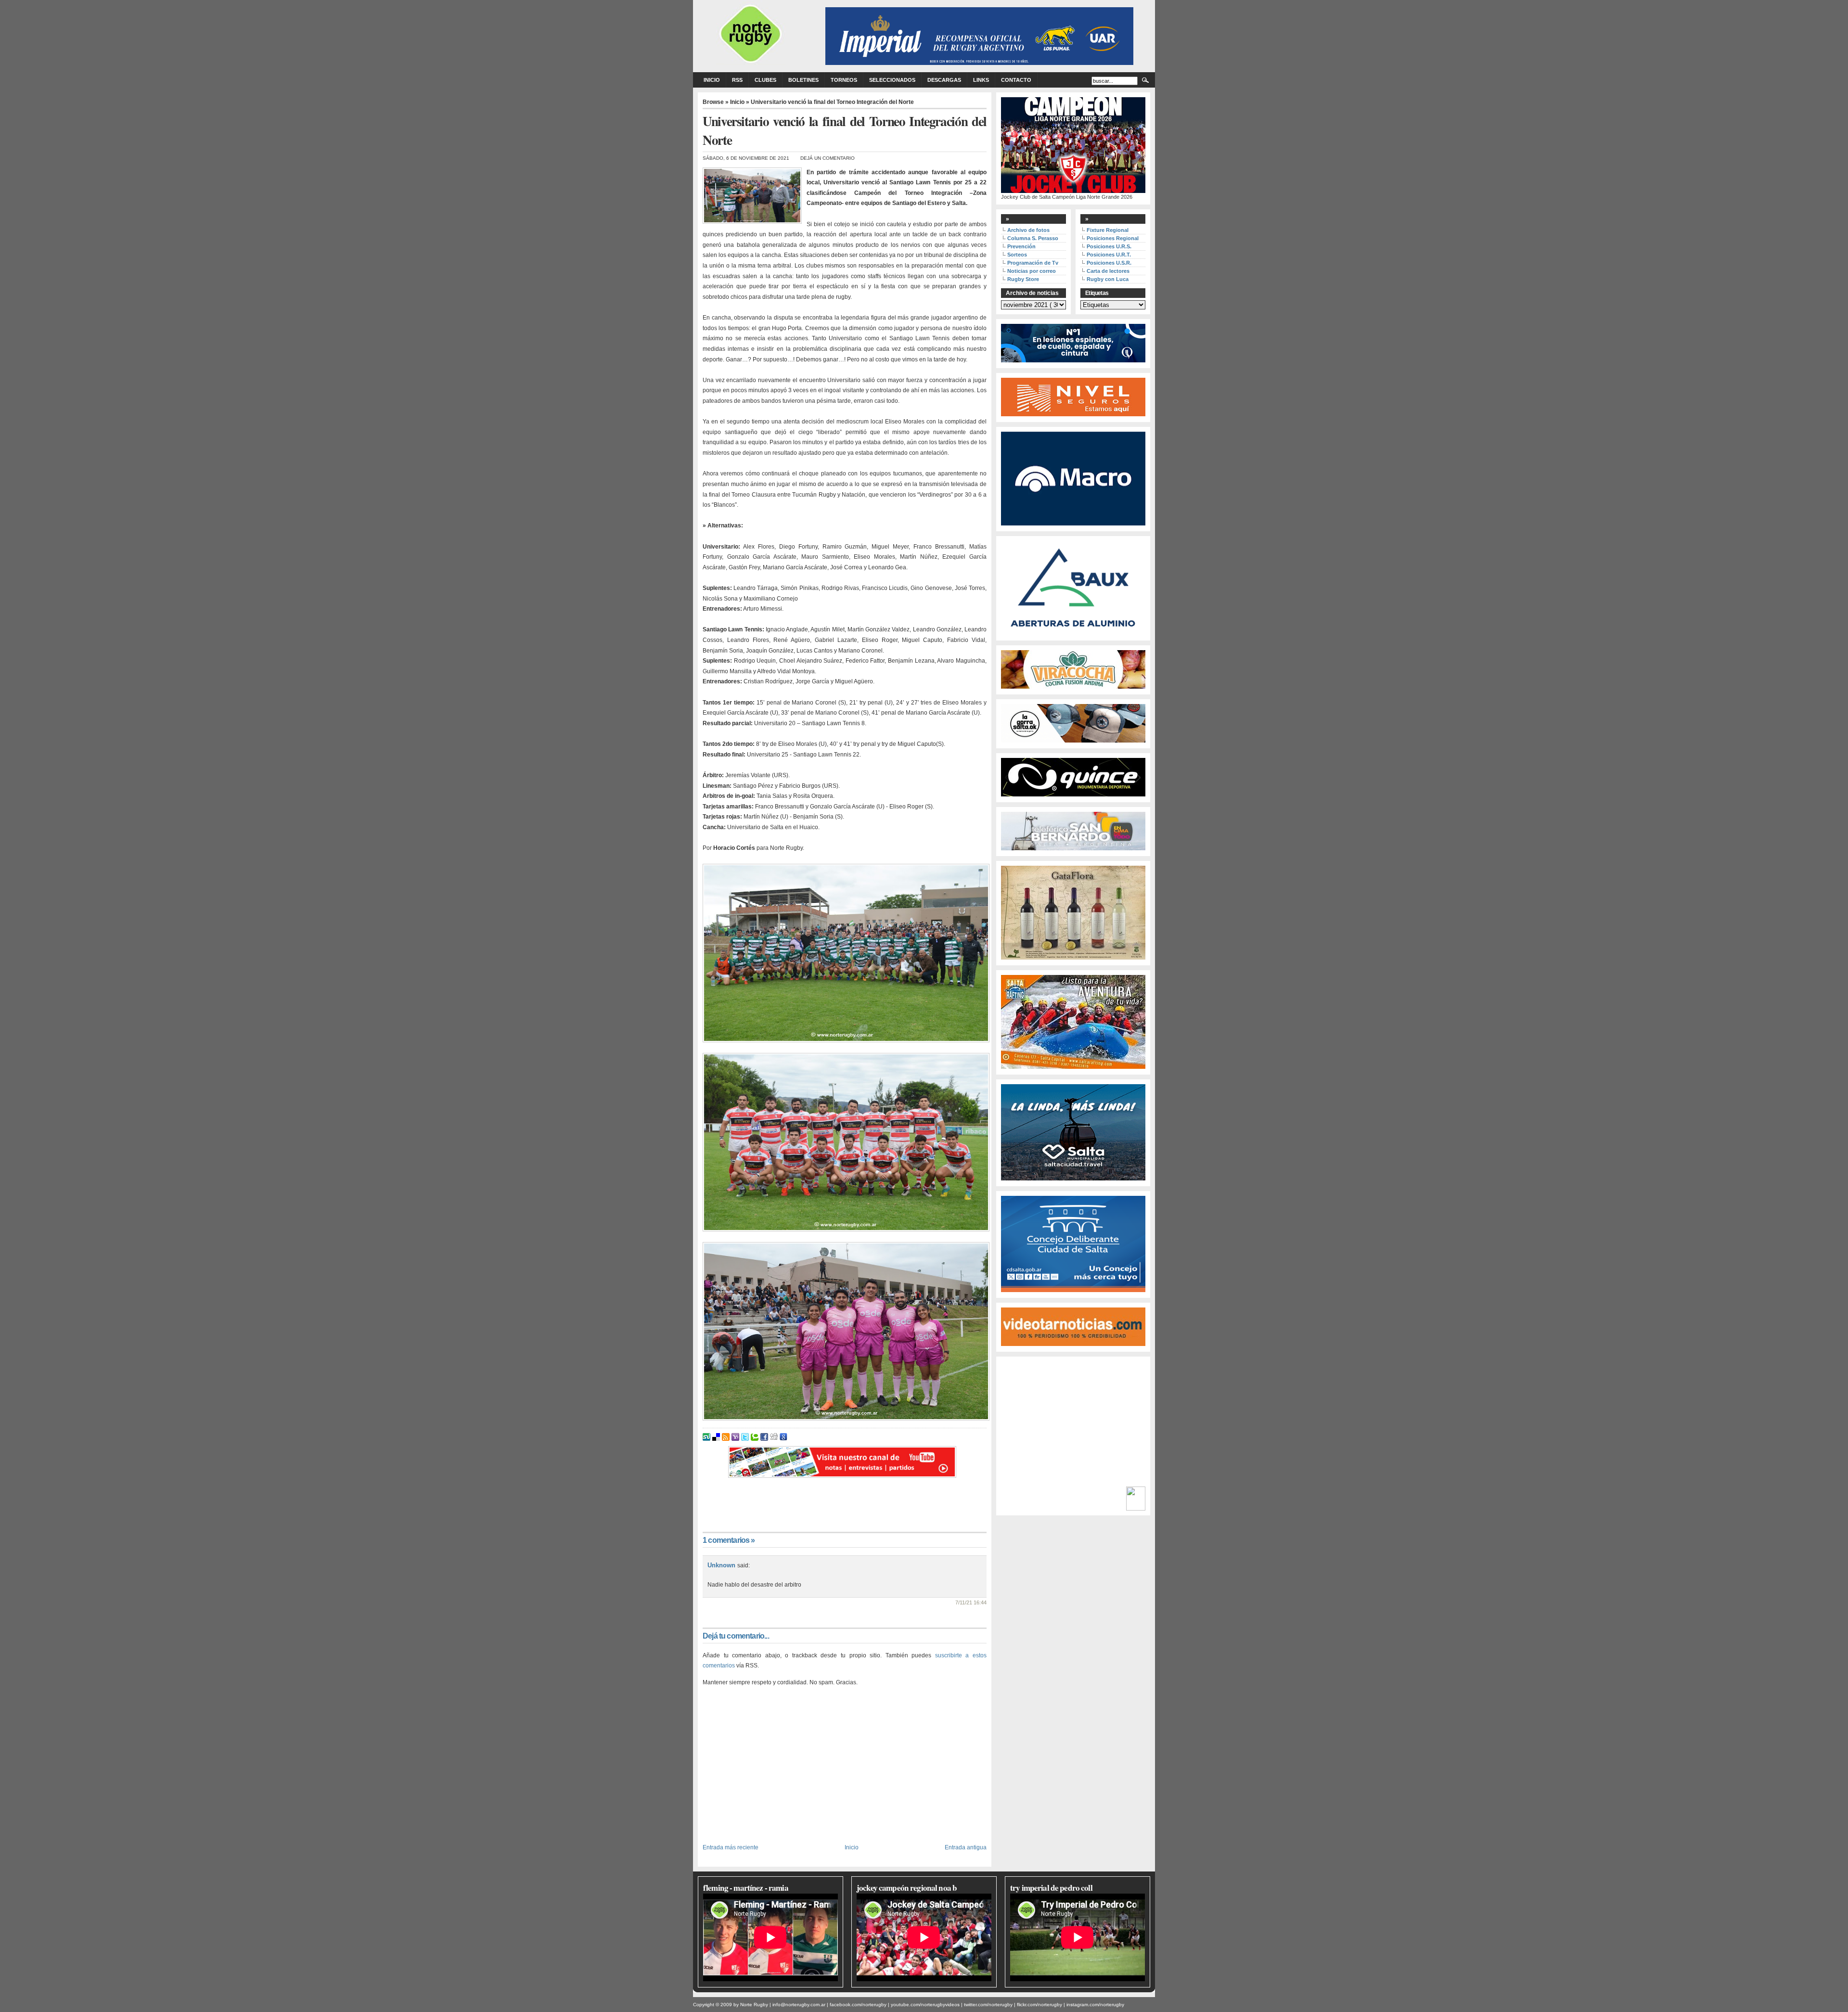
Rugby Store (1023, 279)
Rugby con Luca (1108, 279)
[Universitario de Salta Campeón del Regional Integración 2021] (845, 953)
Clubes (765, 80)
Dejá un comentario (828, 158)
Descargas (944, 80)
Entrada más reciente (731, 1847)
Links (981, 80)
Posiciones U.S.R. (1109, 263)
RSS (737, 80)
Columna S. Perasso (1033, 238)
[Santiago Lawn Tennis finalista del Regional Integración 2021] (845, 1142)
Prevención (1021, 246)
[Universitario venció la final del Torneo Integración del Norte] (845, 1331)
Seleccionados (892, 80)
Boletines (803, 80)
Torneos (844, 80)
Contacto (1016, 80)
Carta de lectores (1108, 271)
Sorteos (1017, 255)
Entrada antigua (966, 1847)
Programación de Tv (1033, 263)
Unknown (722, 1565)
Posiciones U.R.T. (1109, 255)
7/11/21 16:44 (971, 1602)
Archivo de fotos (1028, 230)
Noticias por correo (1032, 271)
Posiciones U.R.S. (1109, 246)
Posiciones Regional (1113, 238)
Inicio (712, 80)
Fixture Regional (1108, 230)
